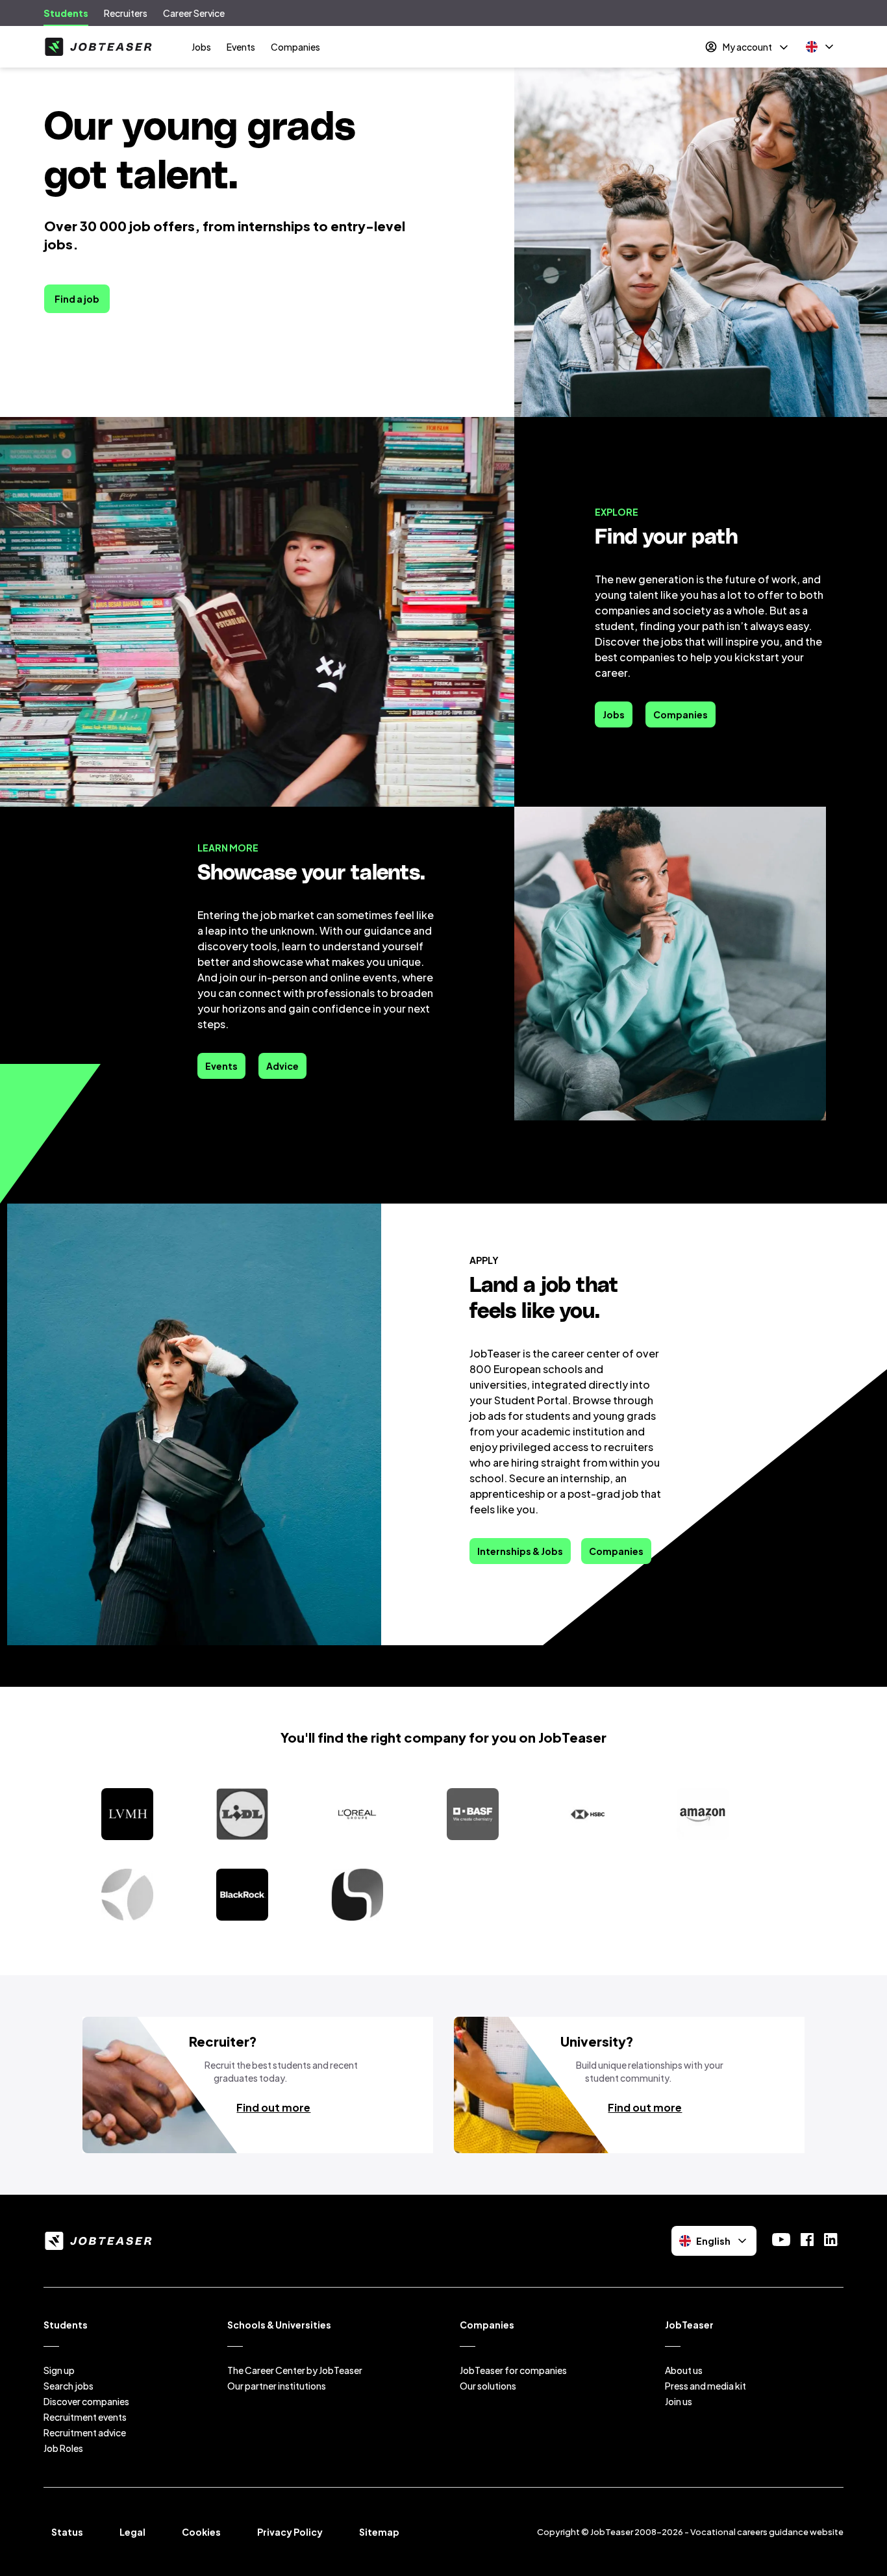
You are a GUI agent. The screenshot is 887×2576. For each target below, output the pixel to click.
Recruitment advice (85, 2432)
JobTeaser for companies (513, 2370)
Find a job (77, 299)
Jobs (201, 47)
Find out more (273, 2107)
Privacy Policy (290, 2532)
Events (241, 47)
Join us (679, 2401)
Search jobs (69, 2386)
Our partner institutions (277, 2386)
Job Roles (63, 2448)
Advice (282, 1066)
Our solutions (488, 2386)
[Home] (98, 47)
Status (67, 2532)
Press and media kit (706, 2386)
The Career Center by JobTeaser (295, 2370)
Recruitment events (85, 2417)
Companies (295, 47)
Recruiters (126, 13)
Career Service (194, 13)
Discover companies (86, 2401)
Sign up (59, 2370)
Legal (132, 2532)
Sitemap (379, 2532)
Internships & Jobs (520, 1551)
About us (684, 2370)
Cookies (201, 2532)
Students (66, 13)
